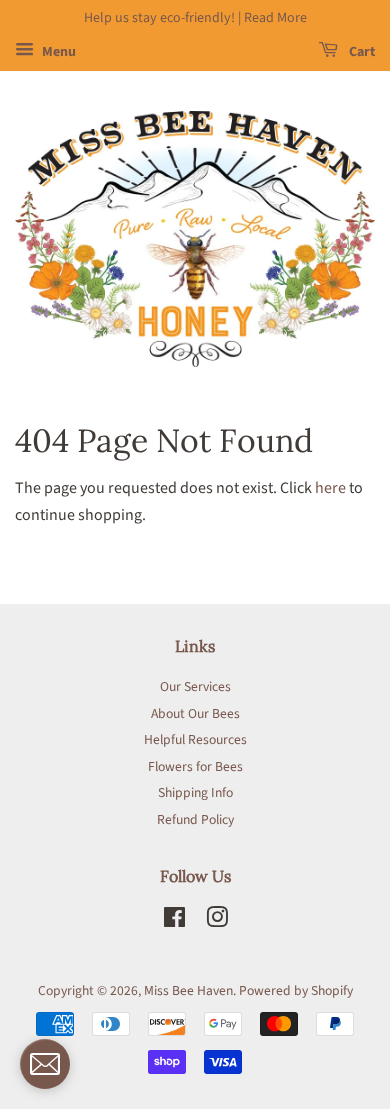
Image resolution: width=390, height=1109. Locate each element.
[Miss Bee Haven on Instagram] (217, 921)
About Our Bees (195, 713)
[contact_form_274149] (45, 1064)
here (330, 488)
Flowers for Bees (195, 766)
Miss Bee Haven (188, 990)
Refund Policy (195, 819)
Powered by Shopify (296, 990)
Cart (360, 52)
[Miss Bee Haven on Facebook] (174, 921)
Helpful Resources (195, 739)
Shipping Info (195, 792)
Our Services (195, 686)
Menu (57, 52)
